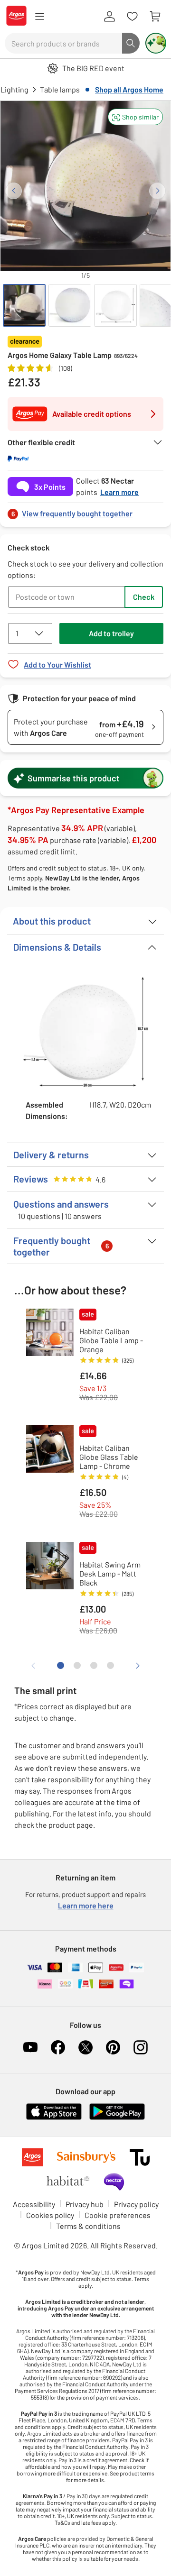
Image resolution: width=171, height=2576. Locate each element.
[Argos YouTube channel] (30, 2047)
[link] (85, 511)
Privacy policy (136, 2204)
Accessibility (34, 2204)
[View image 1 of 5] (24, 305)
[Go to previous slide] (14, 191)
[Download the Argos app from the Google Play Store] (117, 2118)
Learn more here (86, 1905)
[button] (135, 117)
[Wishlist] (132, 17)
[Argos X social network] (85, 2047)
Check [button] (144, 597)
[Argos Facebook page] (58, 2047)
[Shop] (39, 17)
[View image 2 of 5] (70, 305)
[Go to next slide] (157, 191)
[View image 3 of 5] (115, 305)
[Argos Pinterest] (113, 2047)
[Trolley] (155, 17)
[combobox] (63, 43)
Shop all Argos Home (129, 89)
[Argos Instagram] (141, 2047)
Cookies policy (50, 2215)
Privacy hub (85, 2204)
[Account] (109, 17)
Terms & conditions (88, 2226)
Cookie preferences (118, 2215)
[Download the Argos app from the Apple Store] (54, 2118)
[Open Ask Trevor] (156, 43)
